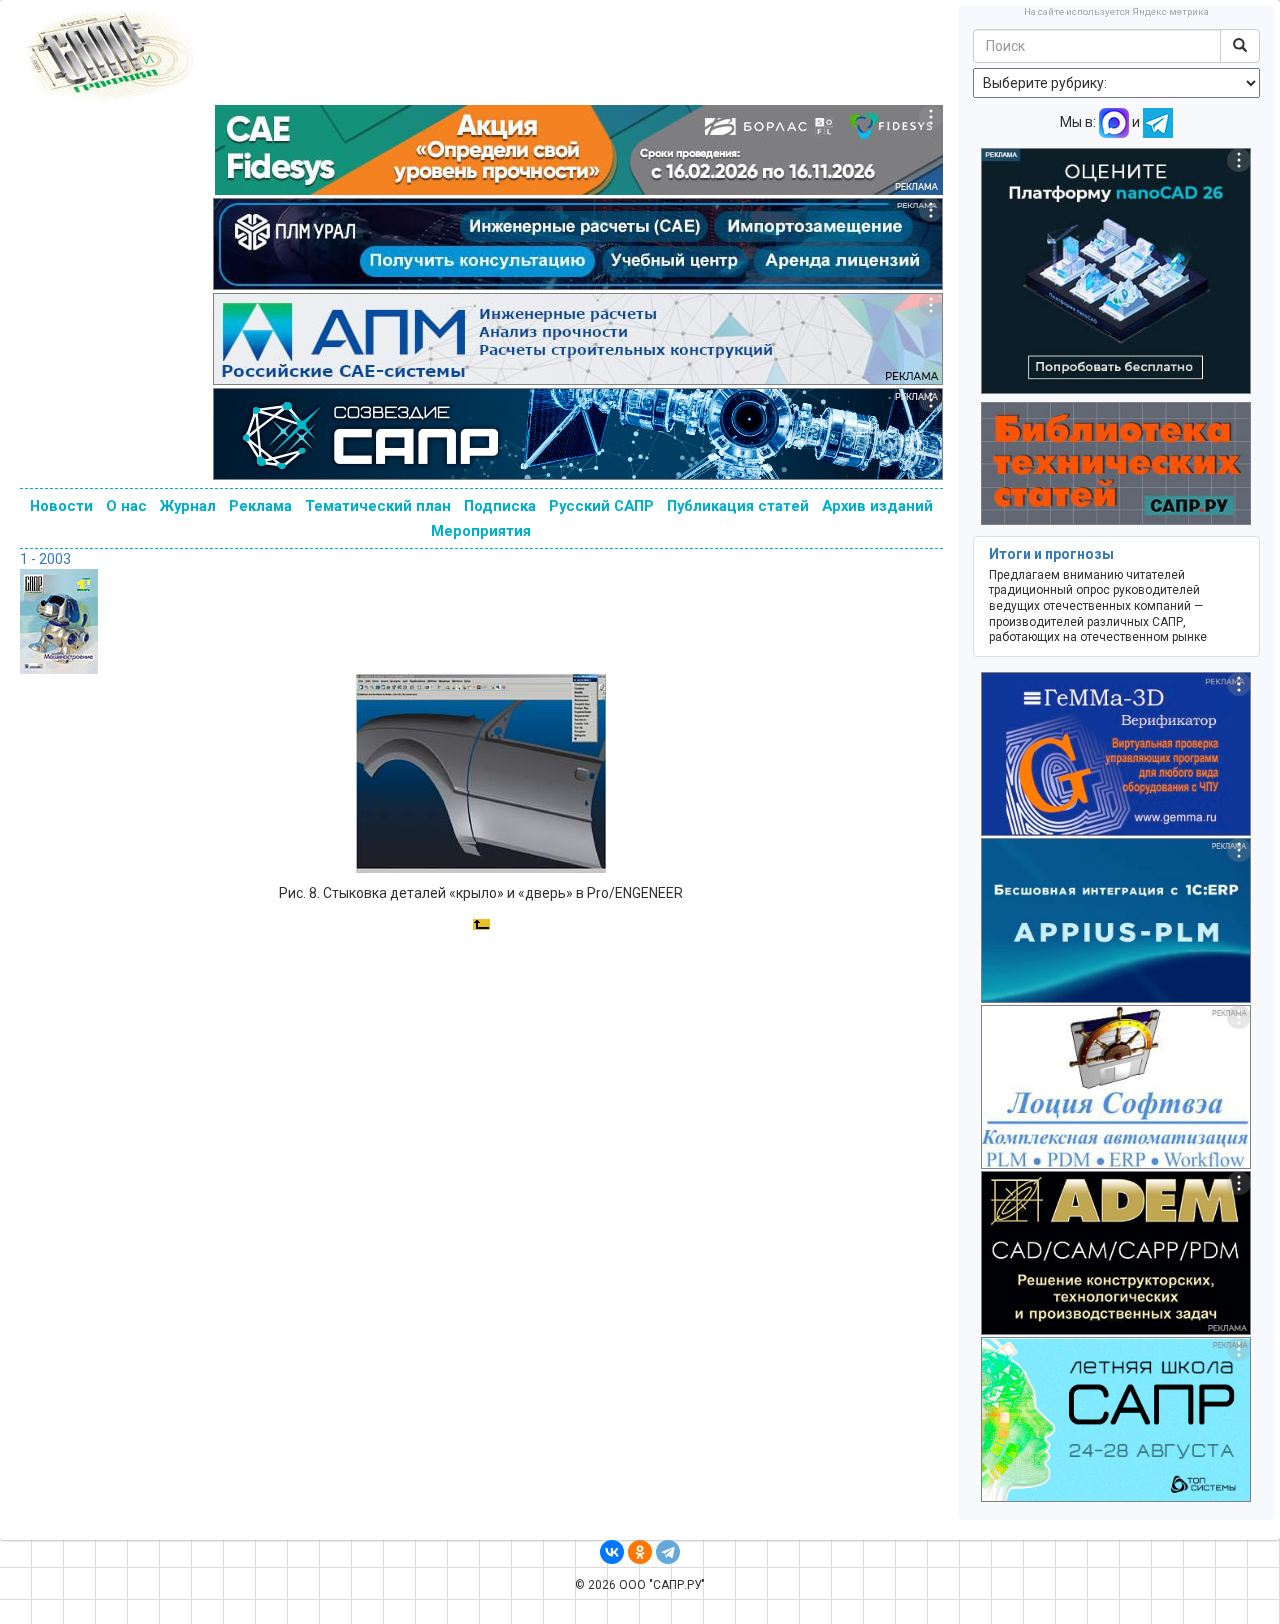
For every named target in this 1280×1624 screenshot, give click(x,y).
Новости (61, 506)
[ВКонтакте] (612, 1552)
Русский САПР (601, 506)
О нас (126, 506)
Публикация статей (738, 506)
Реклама (260, 506)
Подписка (500, 506)
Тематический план (378, 506)
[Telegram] (668, 1552)
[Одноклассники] (640, 1552)
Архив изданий (877, 506)
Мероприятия (481, 531)
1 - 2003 (45, 559)
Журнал (188, 506)
